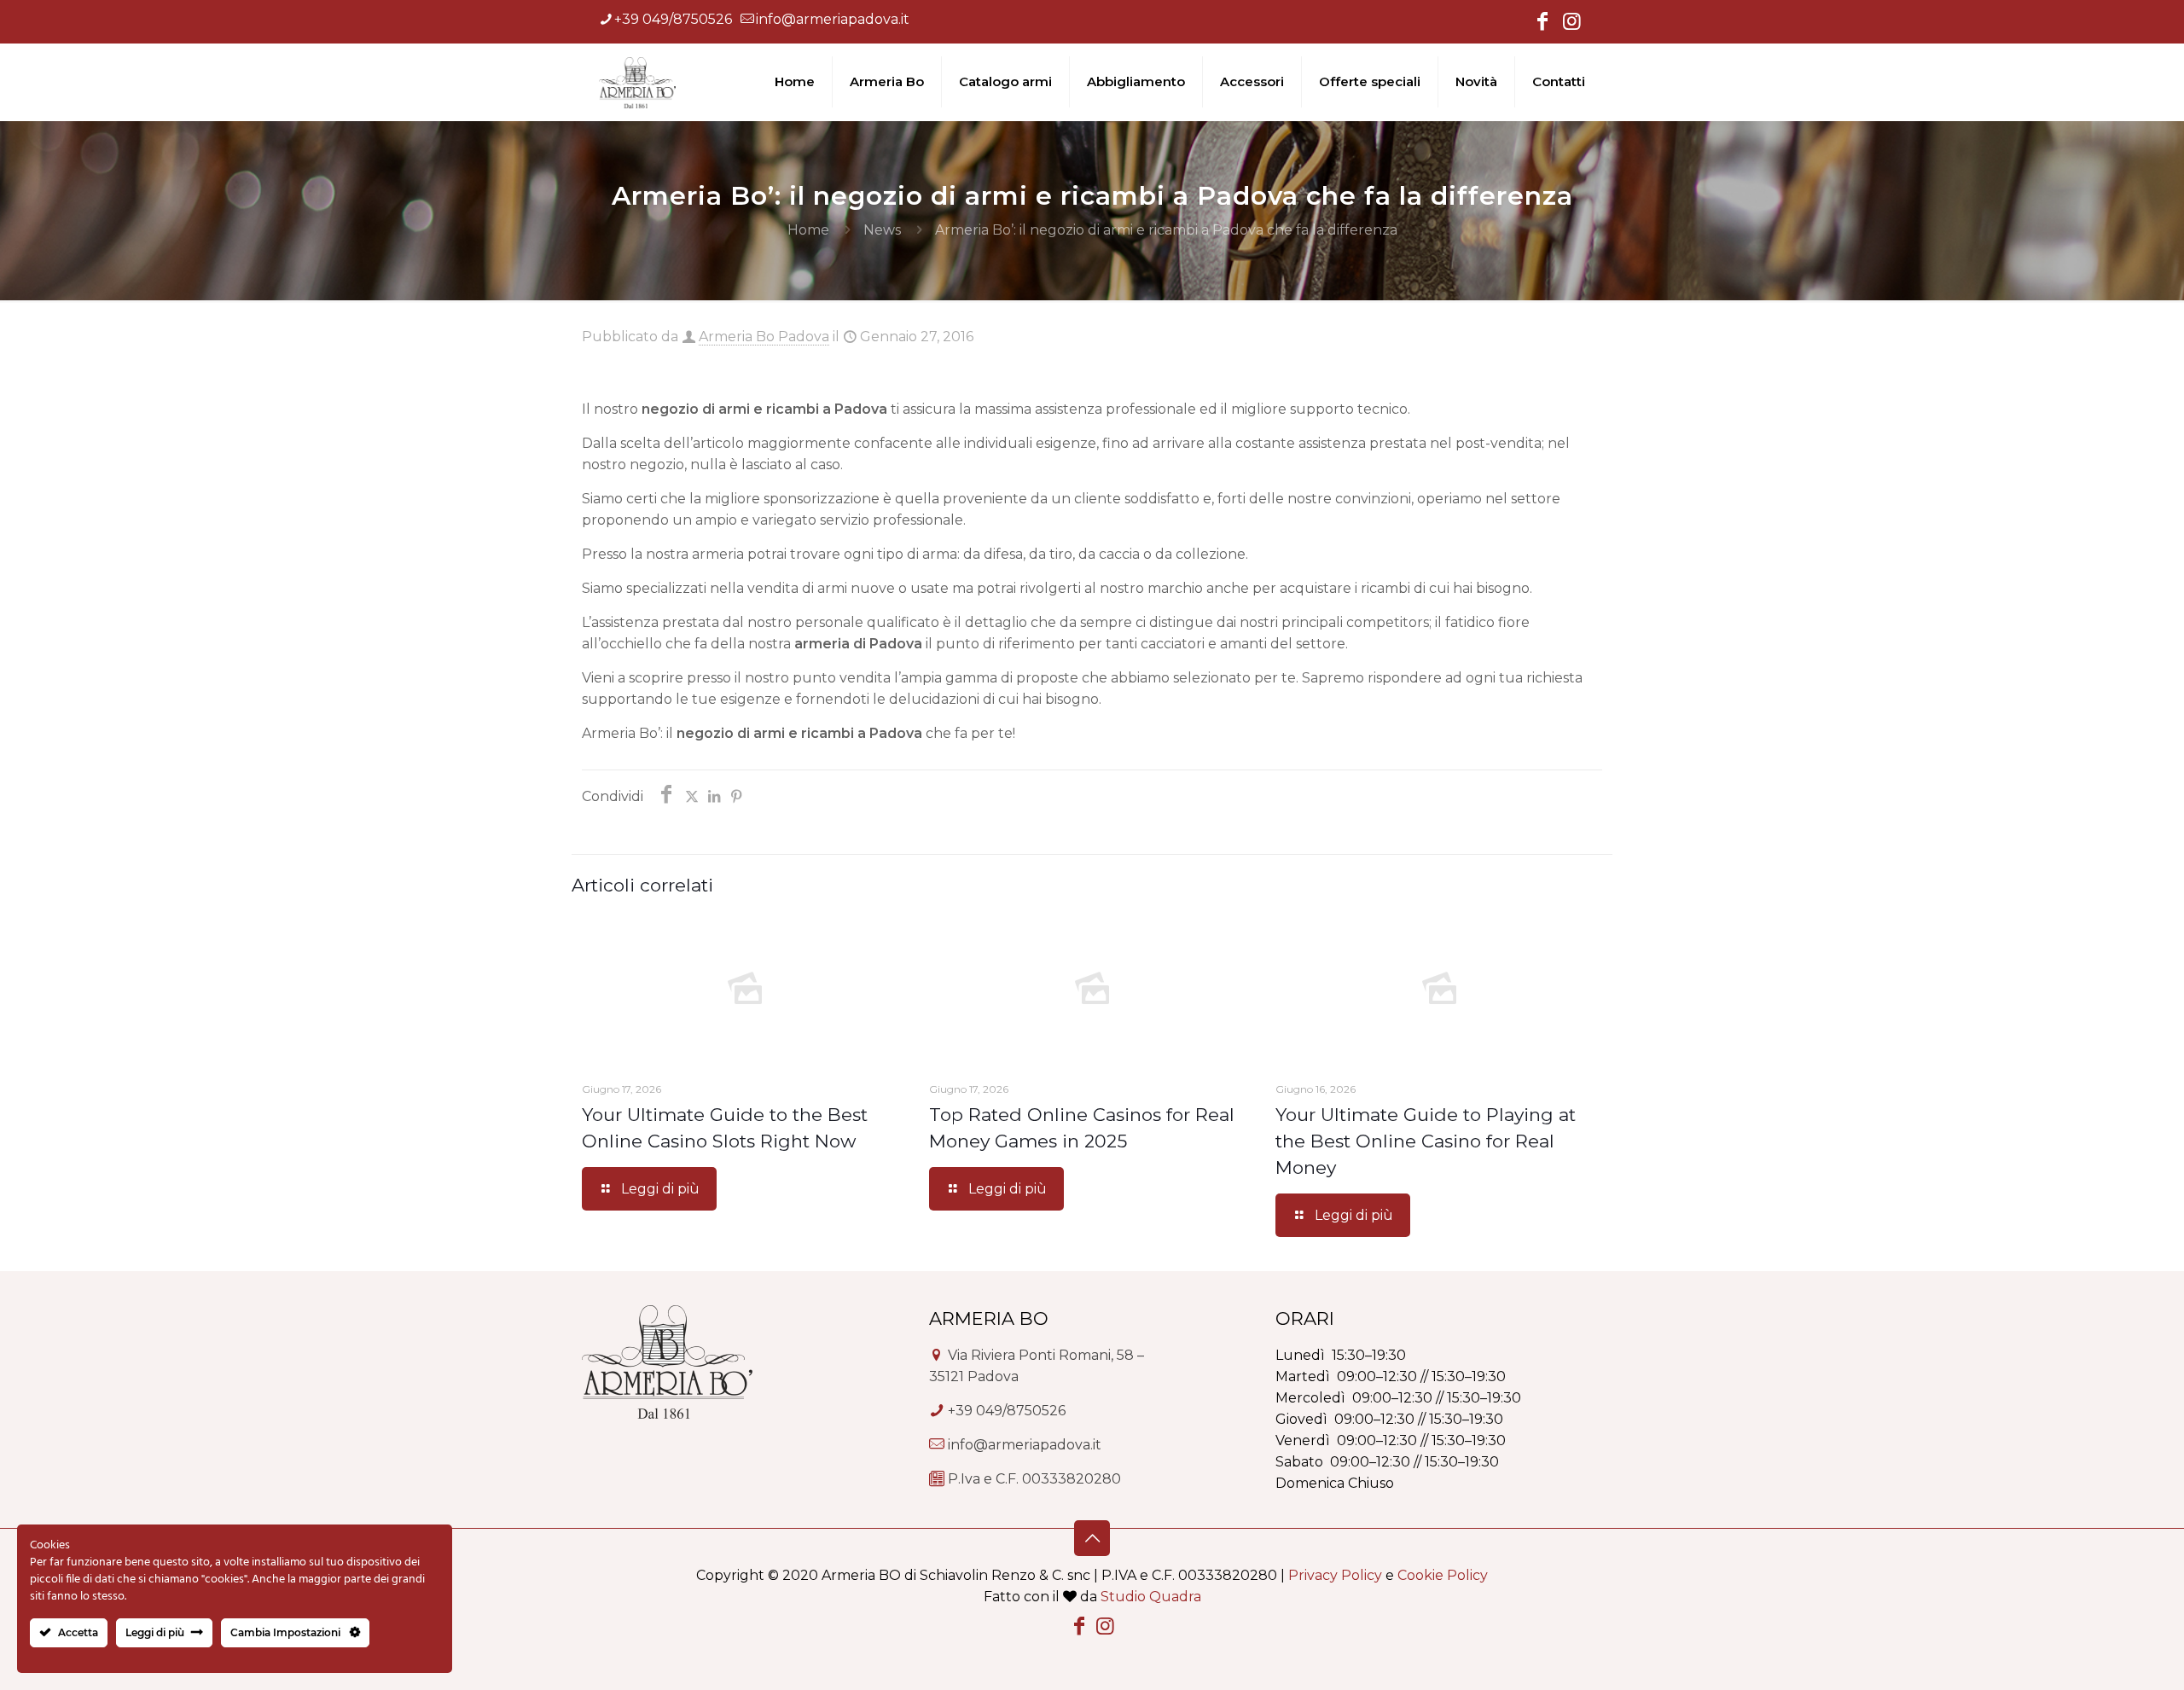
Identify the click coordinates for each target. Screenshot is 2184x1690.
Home (808, 230)
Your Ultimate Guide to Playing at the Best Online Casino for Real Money (1426, 1141)
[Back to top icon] (1092, 1538)
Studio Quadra (1151, 1597)
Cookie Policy (1443, 1575)
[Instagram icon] (1571, 23)
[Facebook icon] (1542, 23)
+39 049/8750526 (673, 19)
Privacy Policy (1335, 1575)
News (882, 230)
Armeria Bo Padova (764, 337)
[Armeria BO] (637, 82)
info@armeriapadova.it (833, 19)
